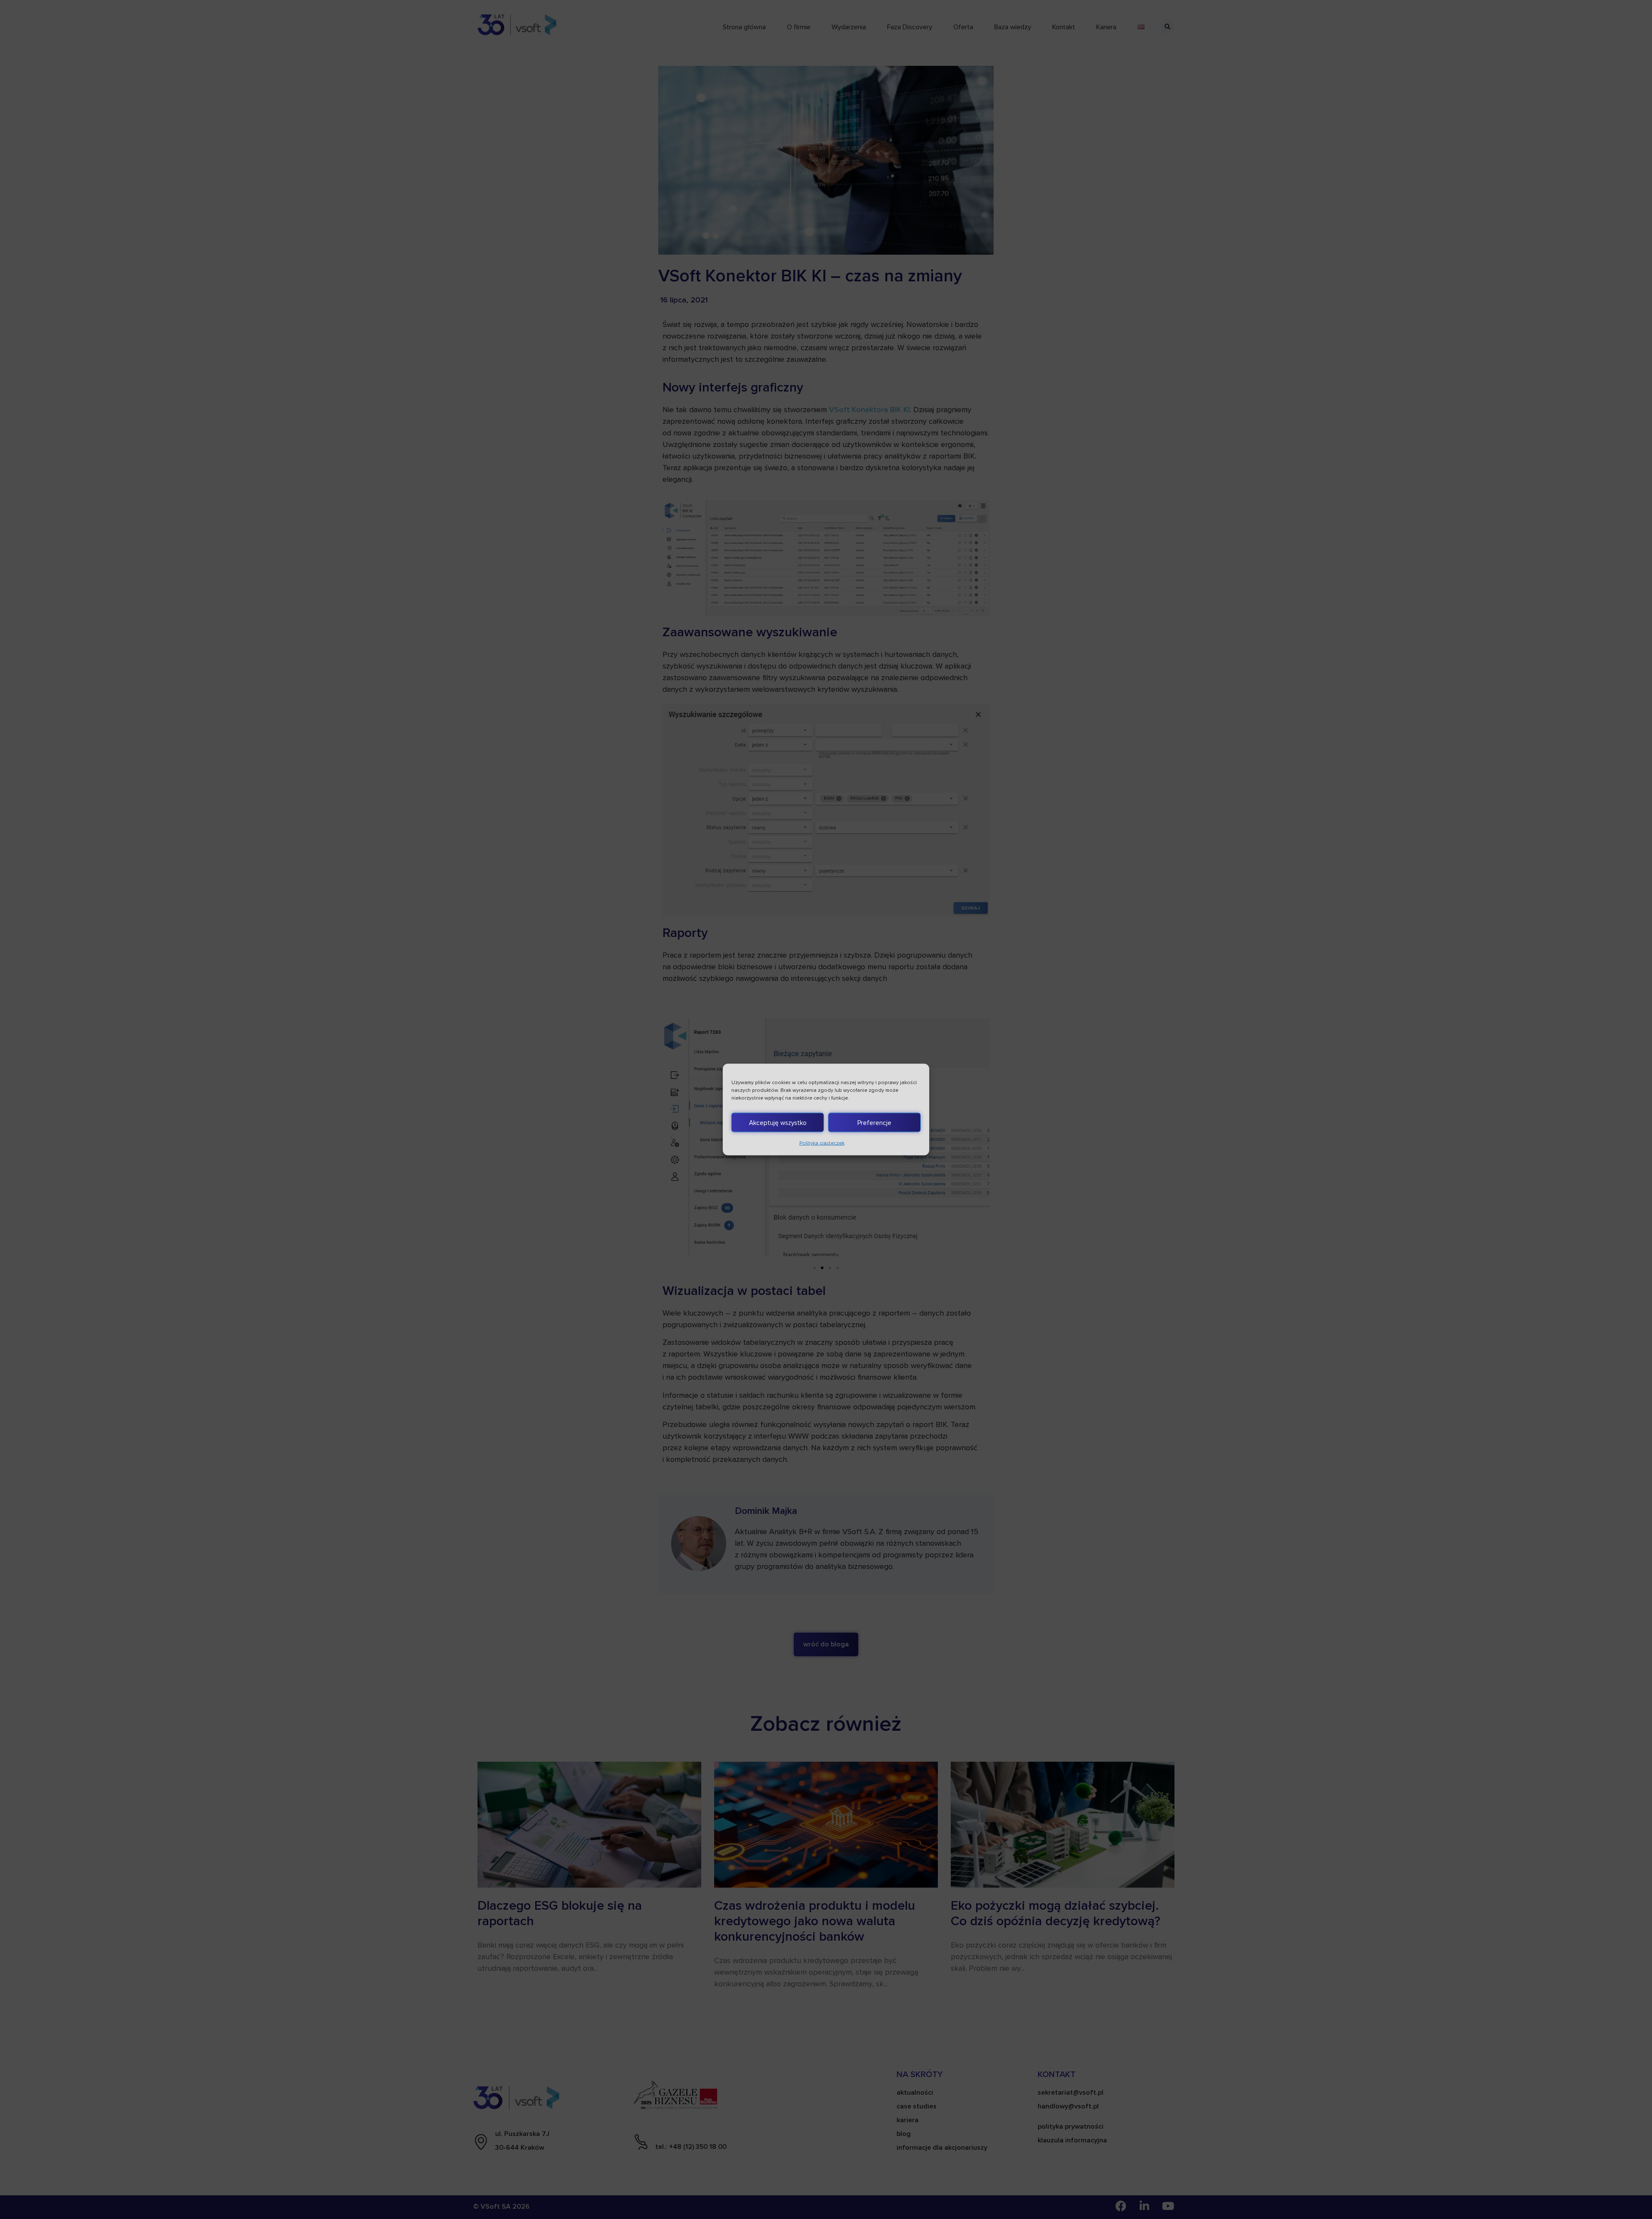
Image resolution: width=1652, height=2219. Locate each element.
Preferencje (874, 1122)
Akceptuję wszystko (778, 1122)
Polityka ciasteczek (822, 1143)
